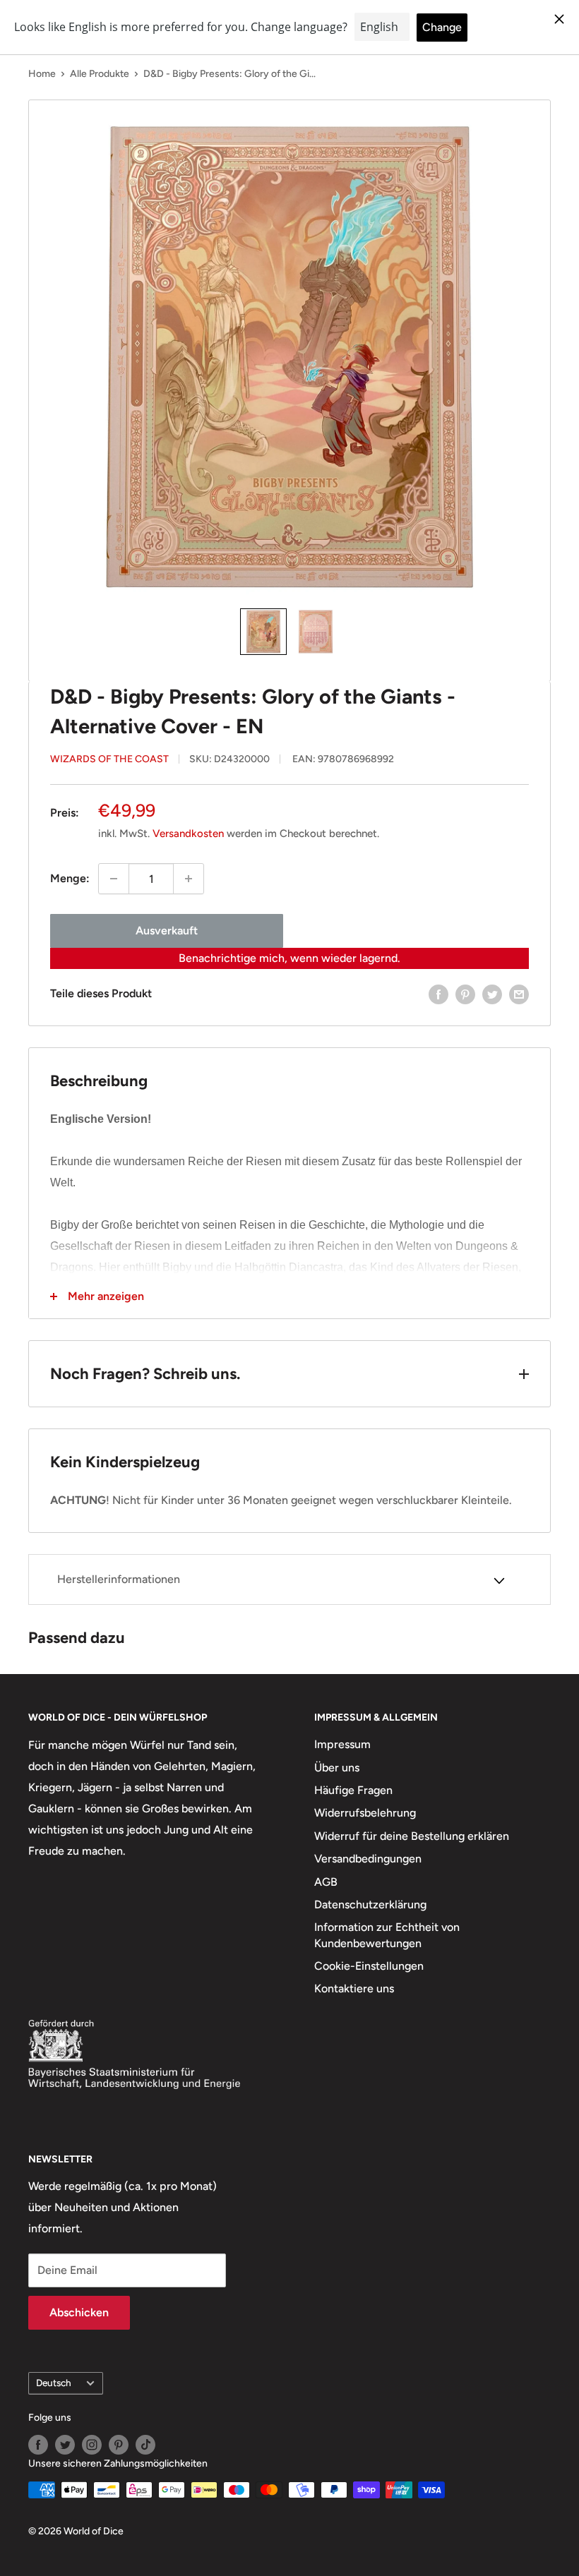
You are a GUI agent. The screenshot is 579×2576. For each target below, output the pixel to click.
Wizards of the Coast (109, 759)
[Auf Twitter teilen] (492, 994)
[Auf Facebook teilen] (438, 994)
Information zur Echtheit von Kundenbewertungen (387, 1935)
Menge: (70, 878)
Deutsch (54, 2383)
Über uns (337, 1768)
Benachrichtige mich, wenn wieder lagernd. (289, 958)
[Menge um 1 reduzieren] (114, 879)
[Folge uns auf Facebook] (38, 2445)
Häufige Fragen (353, 1790)
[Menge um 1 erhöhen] (189, 879)
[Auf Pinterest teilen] (465, 994)
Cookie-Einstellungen (369, 1966)
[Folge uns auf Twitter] (65, 2445)
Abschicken (79, 2312)
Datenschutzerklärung (370, 1904)
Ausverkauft (167, 931)
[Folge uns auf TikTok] (145, 2445)
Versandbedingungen (368, 1859)
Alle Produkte (100, 74)
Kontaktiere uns (354, 1988)
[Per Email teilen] (519, 994)
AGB (326, 1882)
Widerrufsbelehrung (365, 1813)
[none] (263, 632)
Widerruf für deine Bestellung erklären (412, 1836)
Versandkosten (188, 833)
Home (42, 74)
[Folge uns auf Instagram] (92, 2445)
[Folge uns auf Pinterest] (119, 2445)
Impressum (342, 1744)
